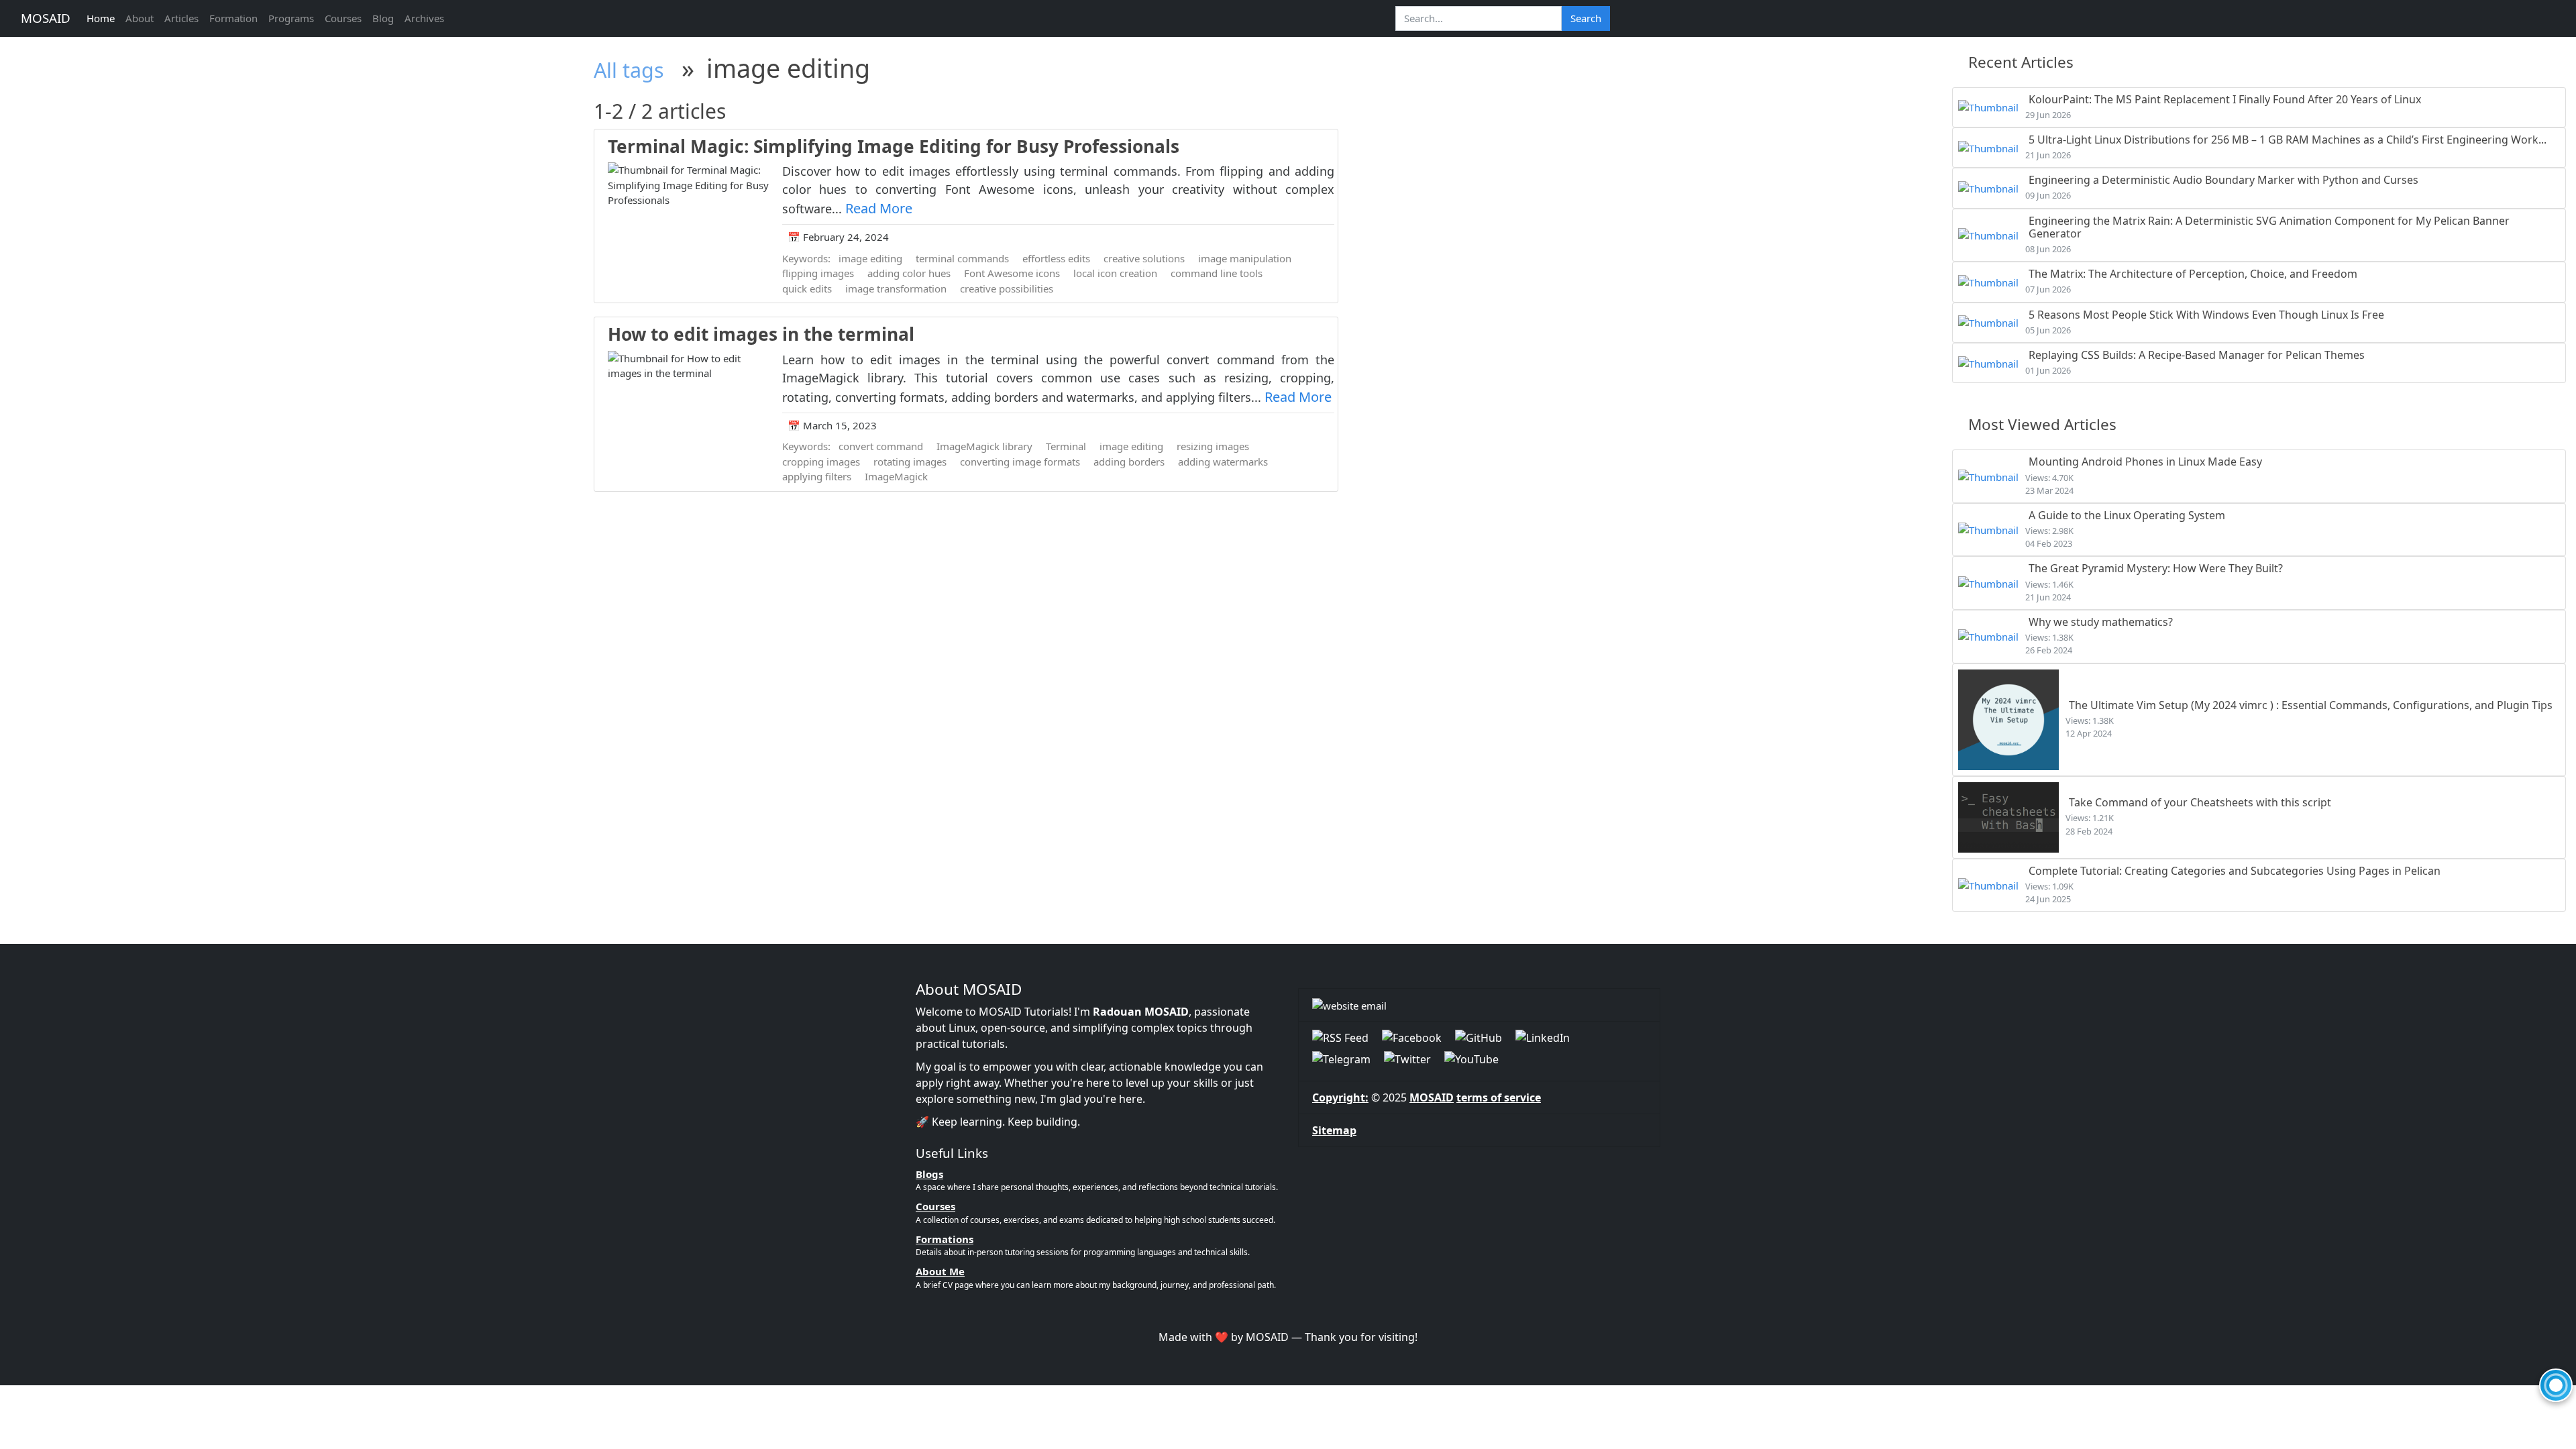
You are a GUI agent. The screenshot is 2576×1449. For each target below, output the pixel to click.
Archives (424, 18)
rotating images (910, 462)
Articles (181, 18)
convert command (881, 446)
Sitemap (1334, 1130)
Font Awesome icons (1012, 273)
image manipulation (1245, 258)
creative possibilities (1007, 288)
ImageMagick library (984, 446)
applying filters (817, 476)
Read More (879, 208)
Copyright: (1340, 1097)
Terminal (1066, 446)
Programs (291, 18)
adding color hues (909, 273)
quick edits (807, 288)
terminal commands (962, 258)
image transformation (896, 288)
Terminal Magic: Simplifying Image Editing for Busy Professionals (894, 146)
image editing (870, 258)
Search (1586, 18)
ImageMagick (896, 476)
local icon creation (1115, 273)
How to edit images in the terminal (761, 334)
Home (101, 18)
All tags (629, 70)
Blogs (929, 1174)
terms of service (1499, 1097)
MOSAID (46, 18)
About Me (940, 1271)
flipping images (818, 273)
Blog (383, 18)
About (140, 18)
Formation (233, 18)
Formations (945, 1239)
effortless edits (1056, 258)
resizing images (1213, 446)
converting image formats (1020, 462)
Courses (343, 18)
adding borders (1129, 462)
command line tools (1217, 273)
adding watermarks (1223, 462)
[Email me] (1479, 1005)
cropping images (821, 462)
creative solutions (1144, 258)
